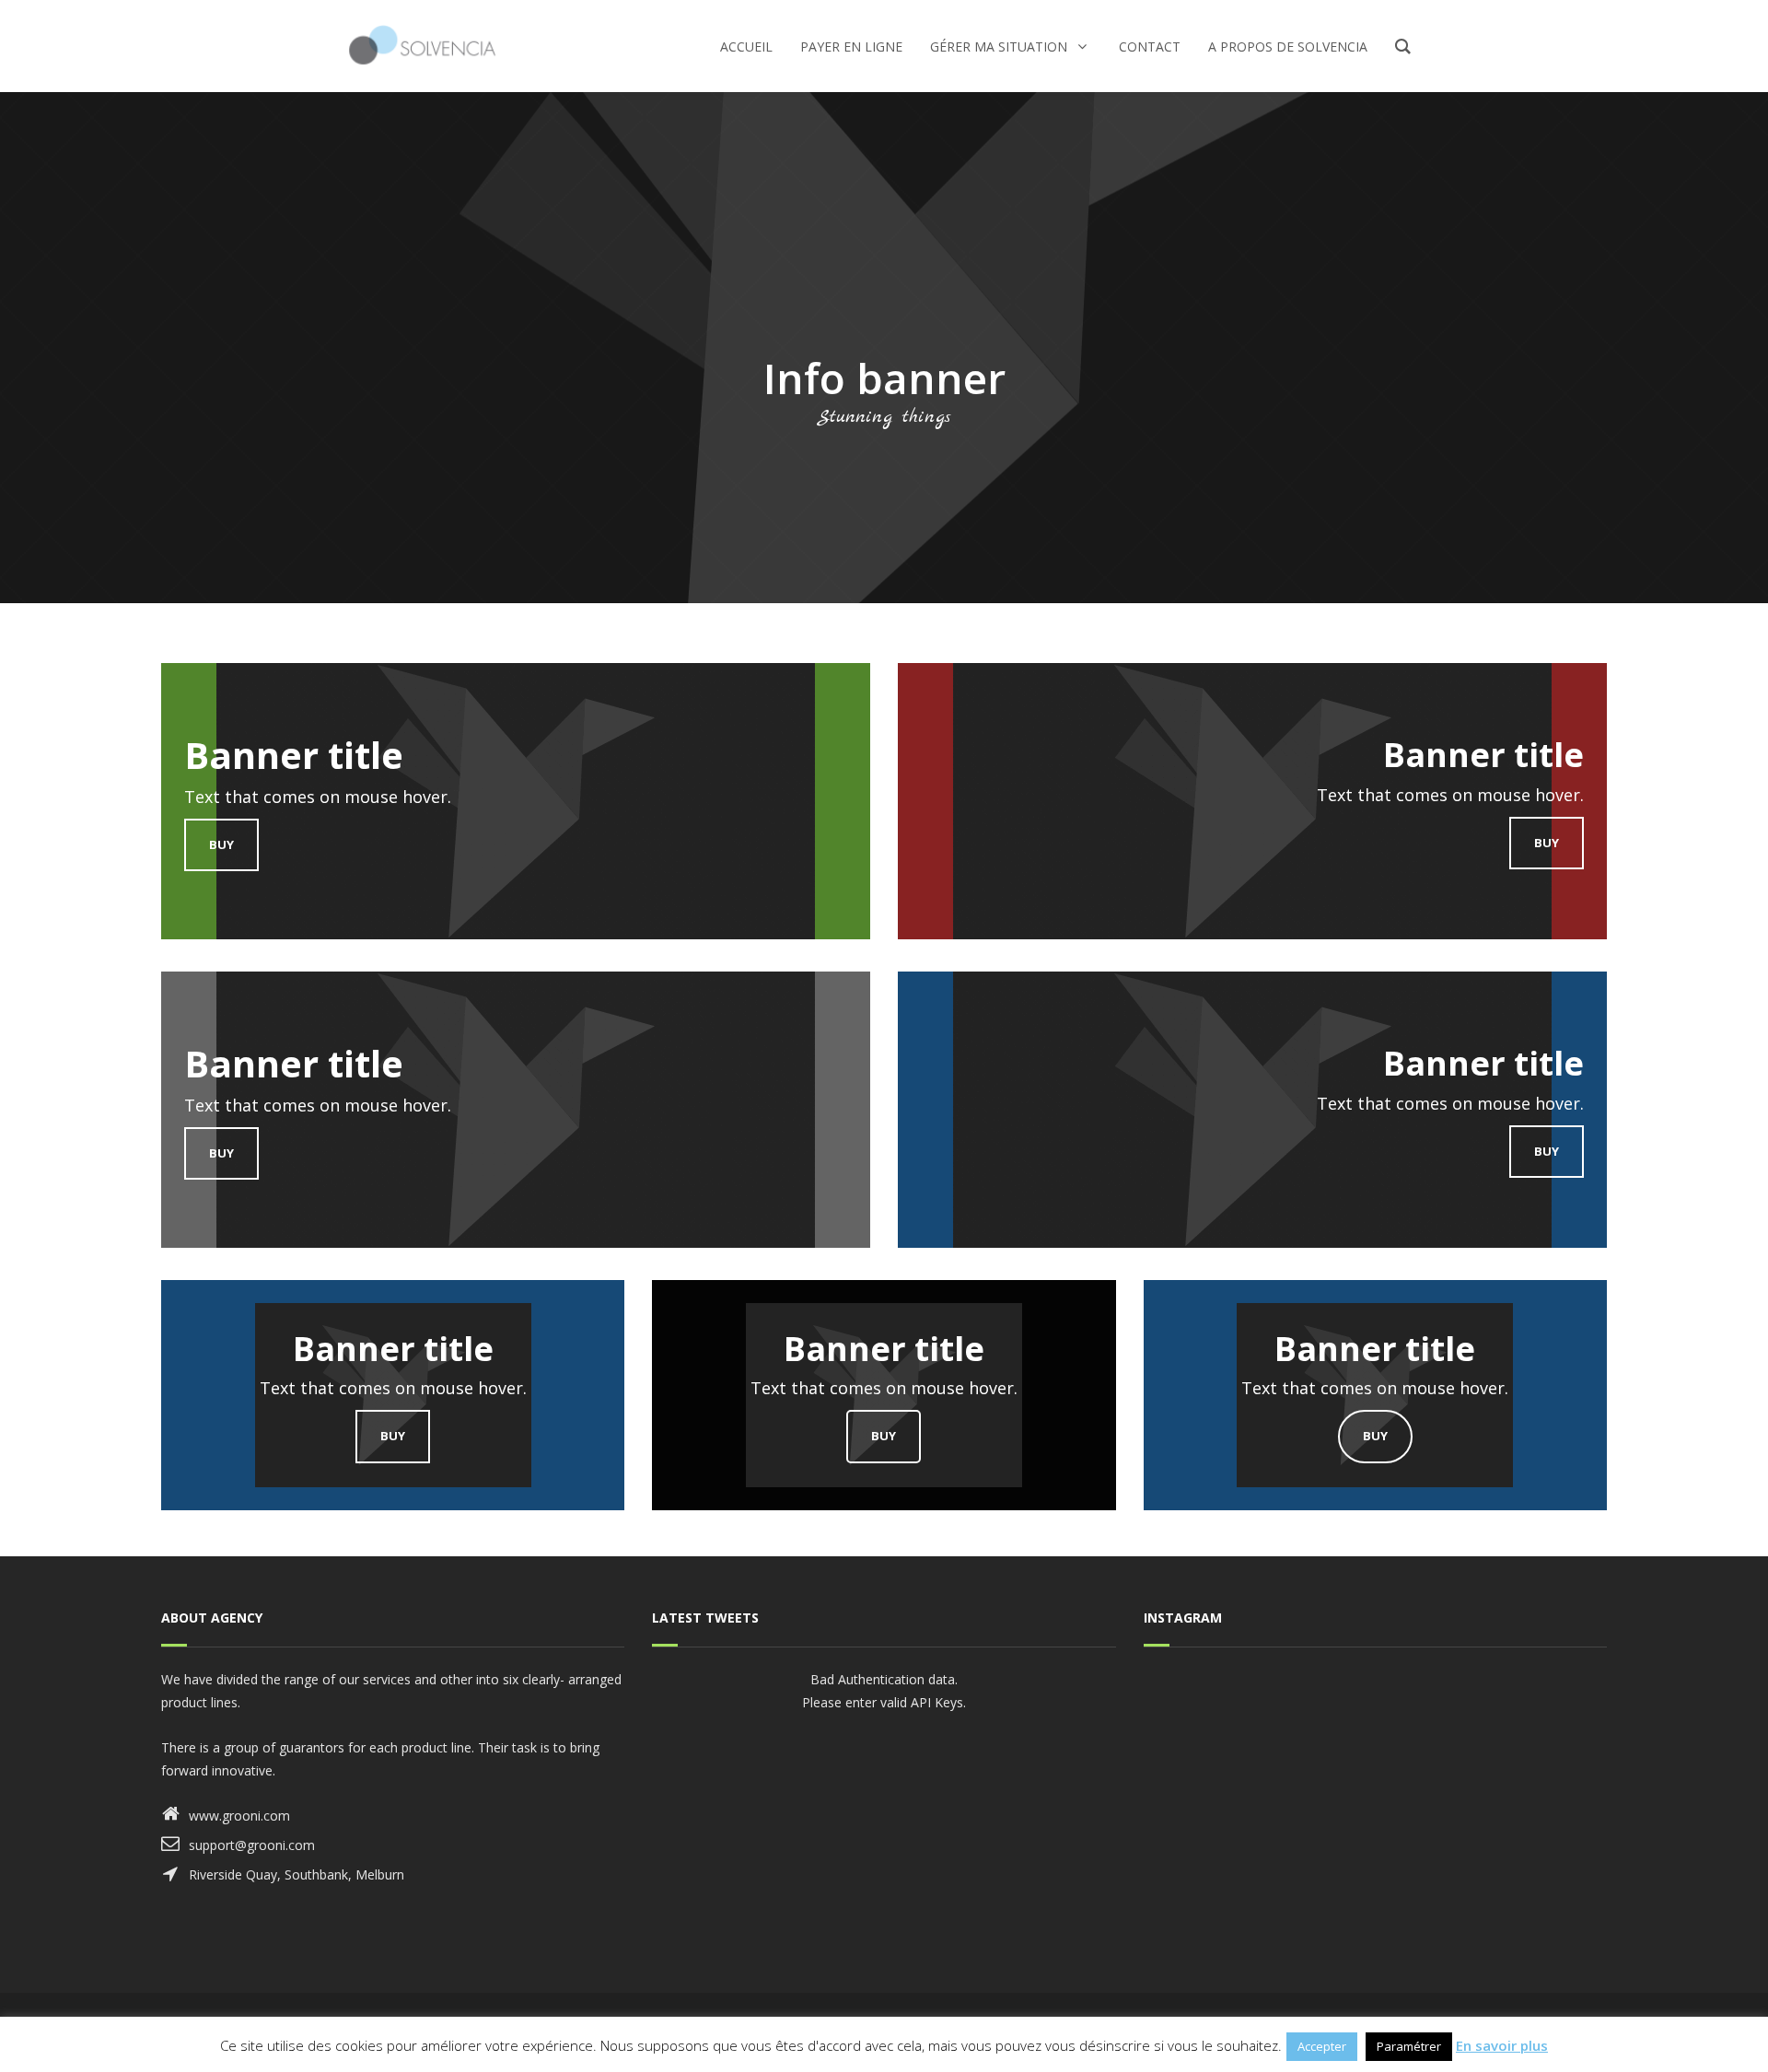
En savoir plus (1502, 2045)
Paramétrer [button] (1409, 2046)
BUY (221, 844)
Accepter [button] (1322, 2046)
